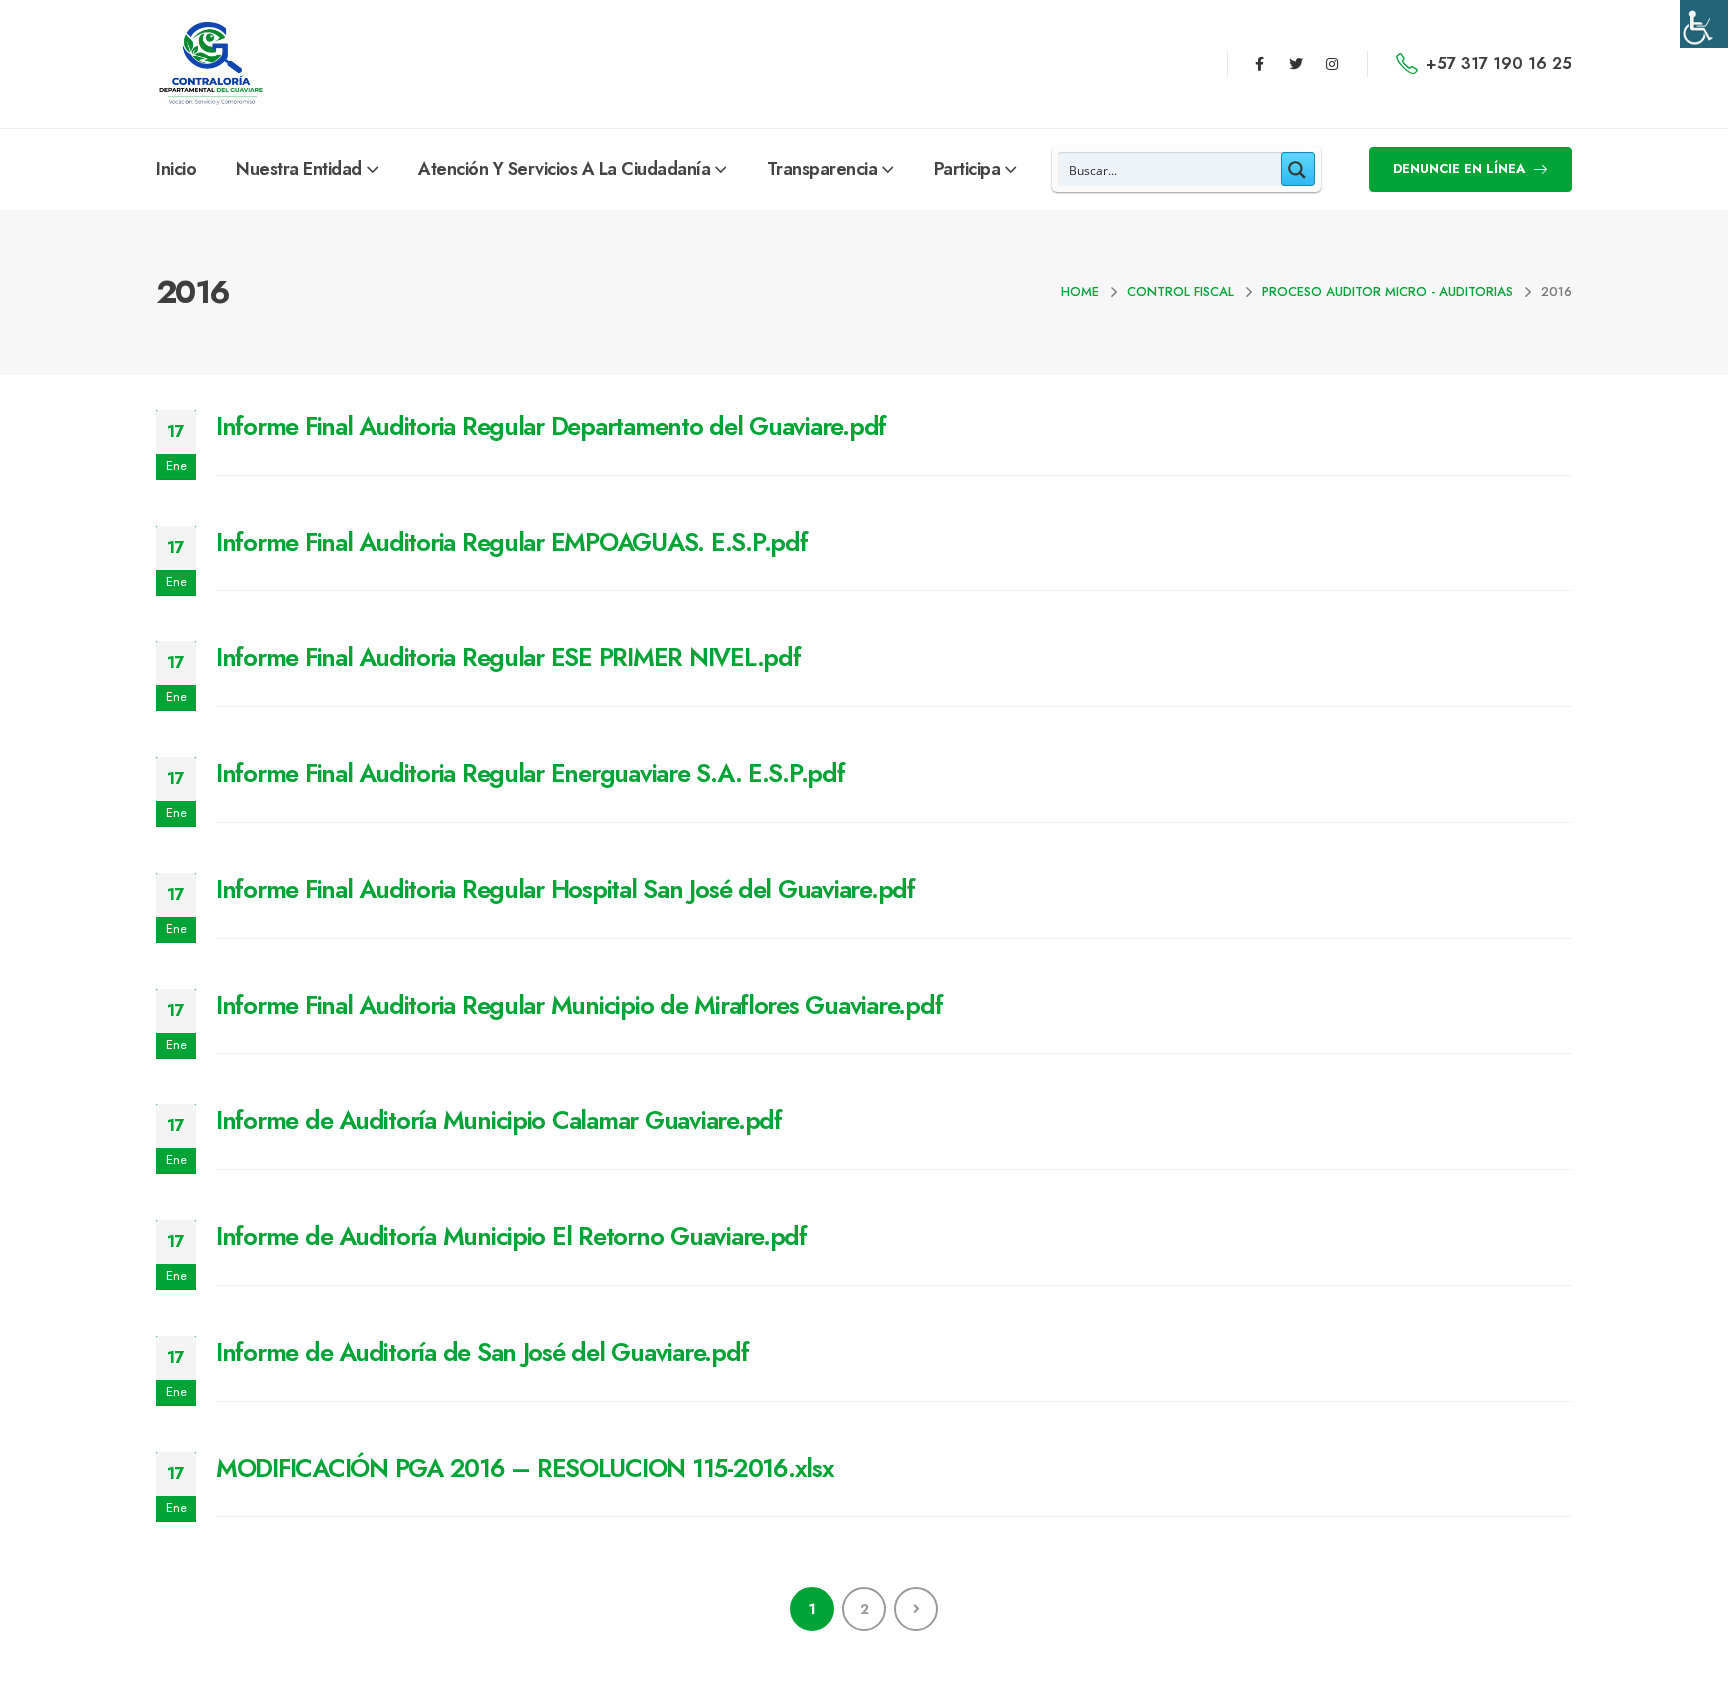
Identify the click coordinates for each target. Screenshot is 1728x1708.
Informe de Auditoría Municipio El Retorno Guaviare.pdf (511, 1236)
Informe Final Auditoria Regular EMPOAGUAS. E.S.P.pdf (511, 542)
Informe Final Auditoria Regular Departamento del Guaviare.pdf (551, 426)
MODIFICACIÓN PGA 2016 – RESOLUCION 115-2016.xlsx (525, 1468)
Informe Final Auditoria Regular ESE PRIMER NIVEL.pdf (508, 657)
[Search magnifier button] (1298, 169)
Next (916, 1609)
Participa (967, 169)
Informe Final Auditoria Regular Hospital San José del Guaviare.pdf (565, 889)
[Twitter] (1296, 64)
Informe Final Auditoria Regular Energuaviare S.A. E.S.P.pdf (530, 773)
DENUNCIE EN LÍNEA (1461, 168)
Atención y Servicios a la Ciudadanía (564, 169)
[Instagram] (1332, 64)
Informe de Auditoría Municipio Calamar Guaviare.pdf (499, 1120)
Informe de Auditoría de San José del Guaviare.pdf (482, 1352)
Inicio (176, 169)
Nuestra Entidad (299, 169)
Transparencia (822, 169)
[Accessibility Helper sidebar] (1704, 24)
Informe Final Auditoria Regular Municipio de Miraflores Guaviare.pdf (579, 1005)
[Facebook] (1259, 64)
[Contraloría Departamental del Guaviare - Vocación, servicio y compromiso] (211, 64)
